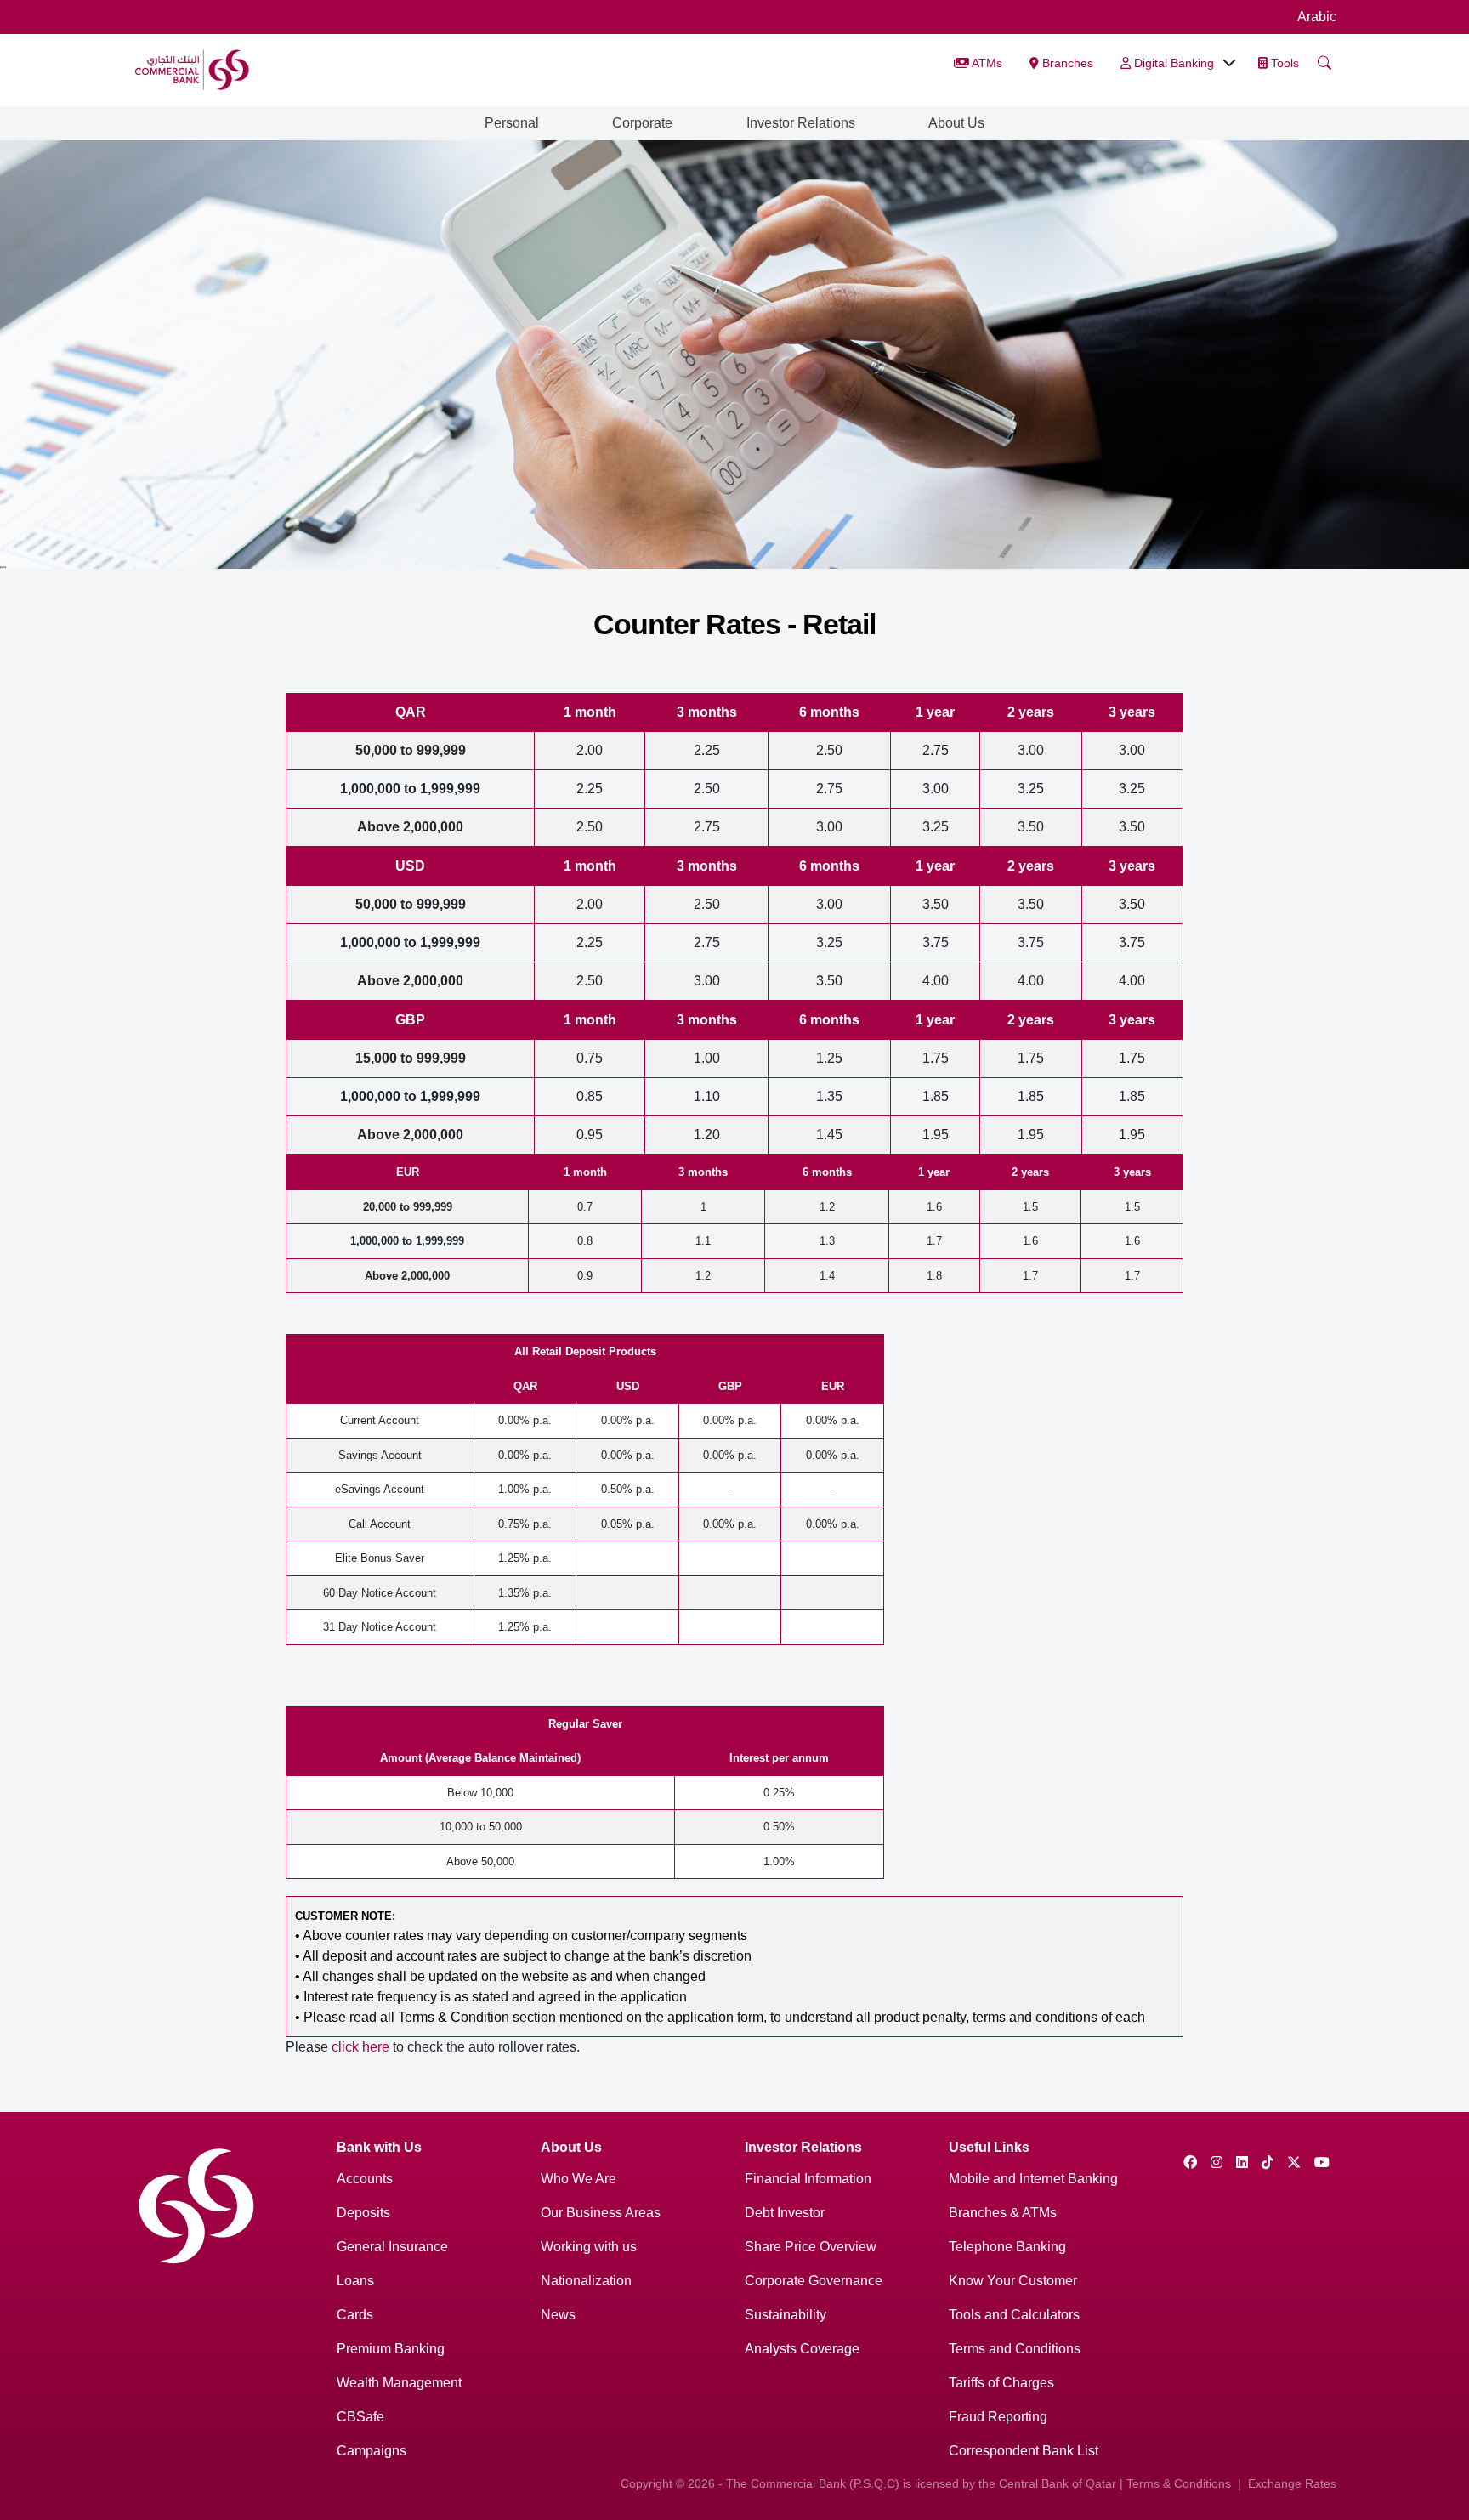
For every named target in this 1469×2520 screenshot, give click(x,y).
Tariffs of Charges (1001, 2383)
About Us (956, 123)
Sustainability (786, 2315)
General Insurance (392, 2247)
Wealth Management (399, 2383)
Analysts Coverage (802, 2349)
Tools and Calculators (1014, 2315)
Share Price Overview (811, 2247)
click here (360, 2047)
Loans (355, 2281)
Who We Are (579, 2179)
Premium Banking (391, 2349)
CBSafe (360, 2417)
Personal (512, 123)
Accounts (365, 2179)
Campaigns (372, 2451)
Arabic (1317, 17)
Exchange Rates (1292, 2483)
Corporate (642, 123)
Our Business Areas (601, 2213)
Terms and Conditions (1015, 2349)
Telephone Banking (1007, 2247)
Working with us (589, 2247)
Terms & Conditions (1179, 2483)
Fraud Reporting (998, 2417)
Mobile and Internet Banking (1033, 2179)
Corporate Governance (814, 2281)
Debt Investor (785, 2213)
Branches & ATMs (1003, 2213)
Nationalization (586, 2281)
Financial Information (808, 2179)
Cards (355, 2315)
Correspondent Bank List (1024, 2451)
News (558, 2315)
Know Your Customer (1013, 2281)
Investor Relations (801, 123)
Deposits (363, 2213)
